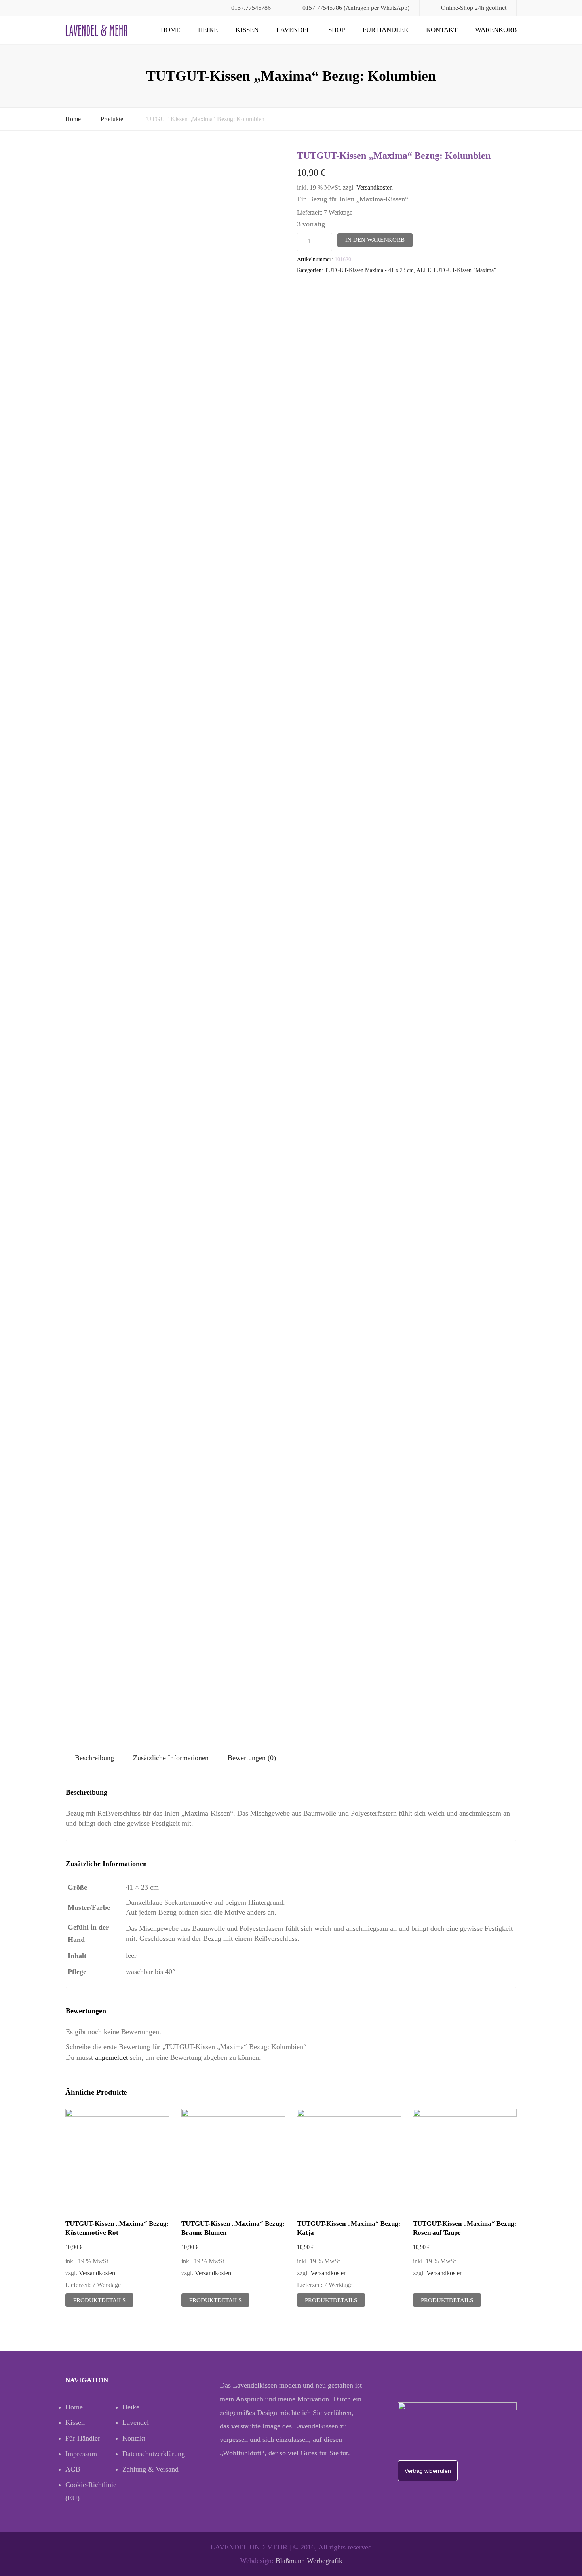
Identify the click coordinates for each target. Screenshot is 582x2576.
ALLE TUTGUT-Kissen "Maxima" (456, 270)
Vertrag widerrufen (428, 2471)
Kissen (247, 30)
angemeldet (111, 2057)
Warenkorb (496, 30)
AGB (73, 2469)
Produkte (112, 119)
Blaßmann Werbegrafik (309, 2561)
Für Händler (385, 30)
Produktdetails (99, 2300)
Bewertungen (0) (252, 1758)
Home (170, 30)
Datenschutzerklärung (151, 2454)
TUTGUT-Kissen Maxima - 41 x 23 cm (369, 270)
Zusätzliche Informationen (171, 1758)
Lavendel (293, 30)
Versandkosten (375, 188)
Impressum (81, 2454)
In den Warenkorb (375, 240)
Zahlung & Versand (150, 2469)
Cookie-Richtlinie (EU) (91, 2491)
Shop (337, 30)
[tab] (94, 1758)
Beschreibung (94, 1758)
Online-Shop (457, 8)
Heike (208, 30)
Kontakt (442, 30)
